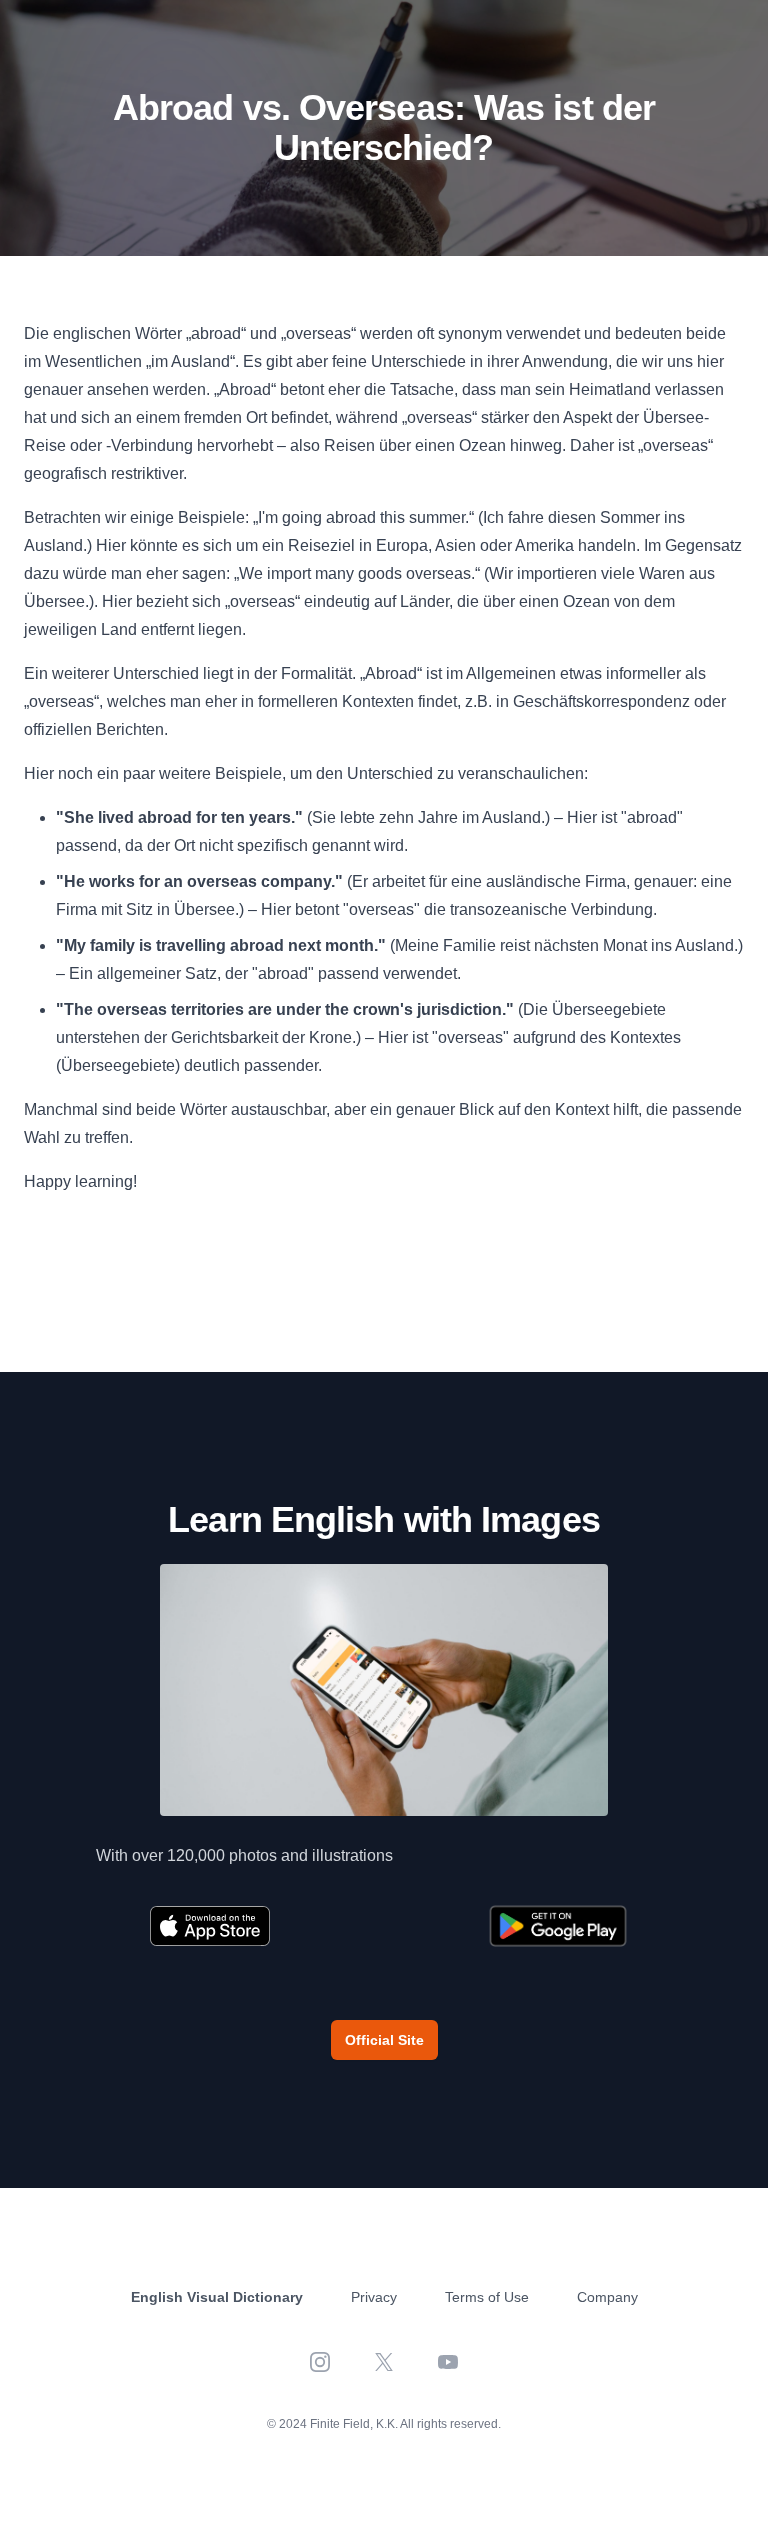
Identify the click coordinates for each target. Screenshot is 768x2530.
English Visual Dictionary (217, 2297)
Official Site (384, 2040)
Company (607, 2297)
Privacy (374, 2297)
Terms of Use (487, 2297)
